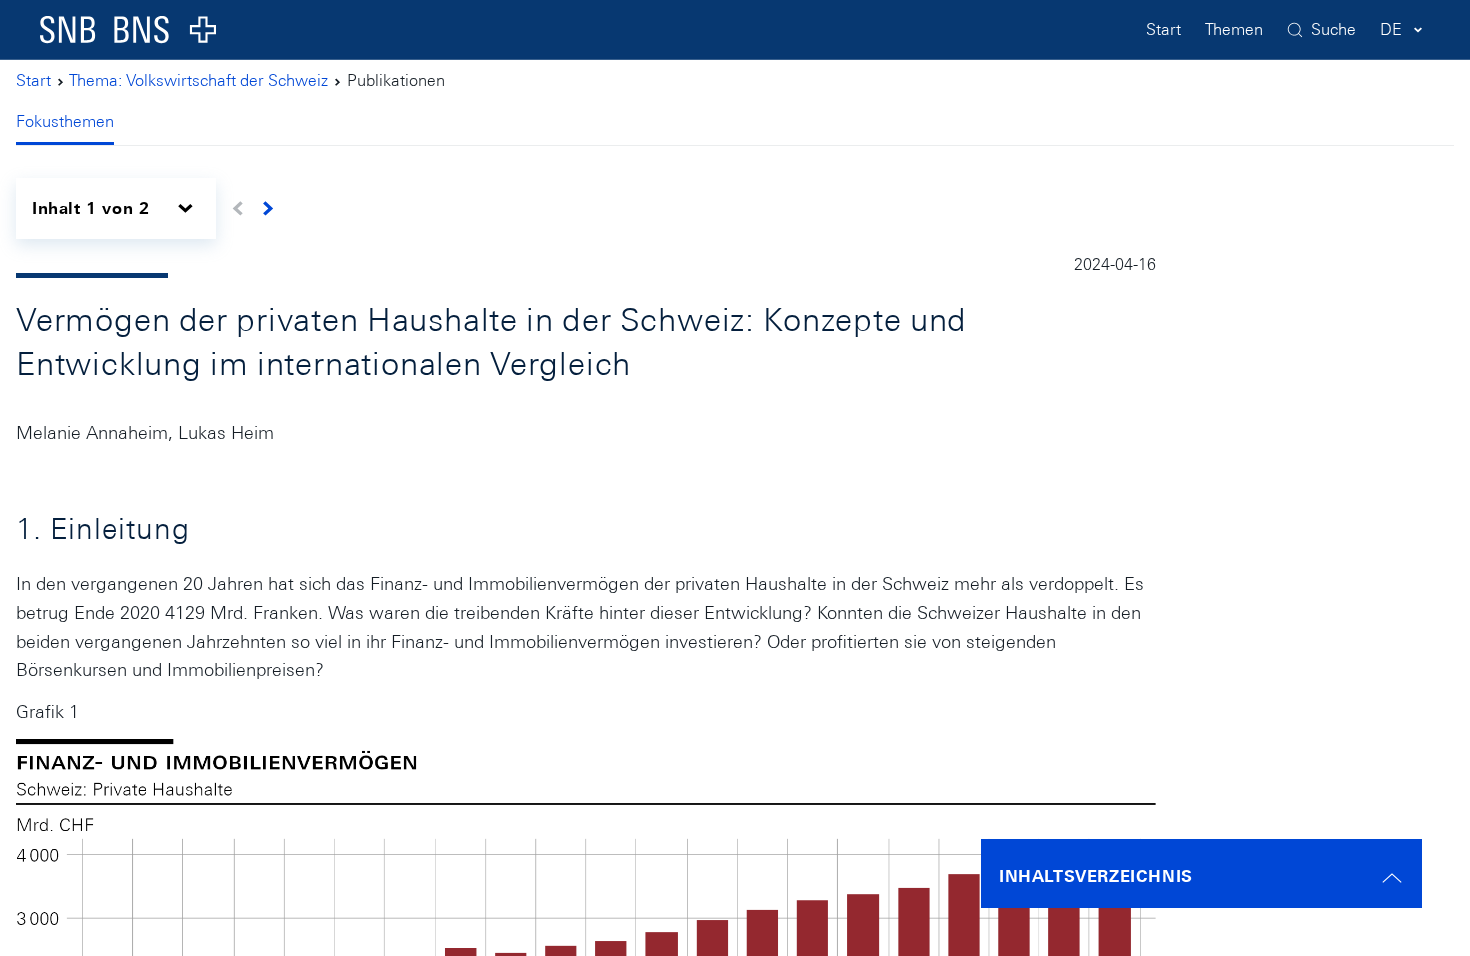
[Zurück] (238, 208)
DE (1391, 29)
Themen (1234, 29)
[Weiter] (267, 208)
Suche (1333, 29)
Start (1163, 29)
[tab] (73, 123)
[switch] (116, 208)
